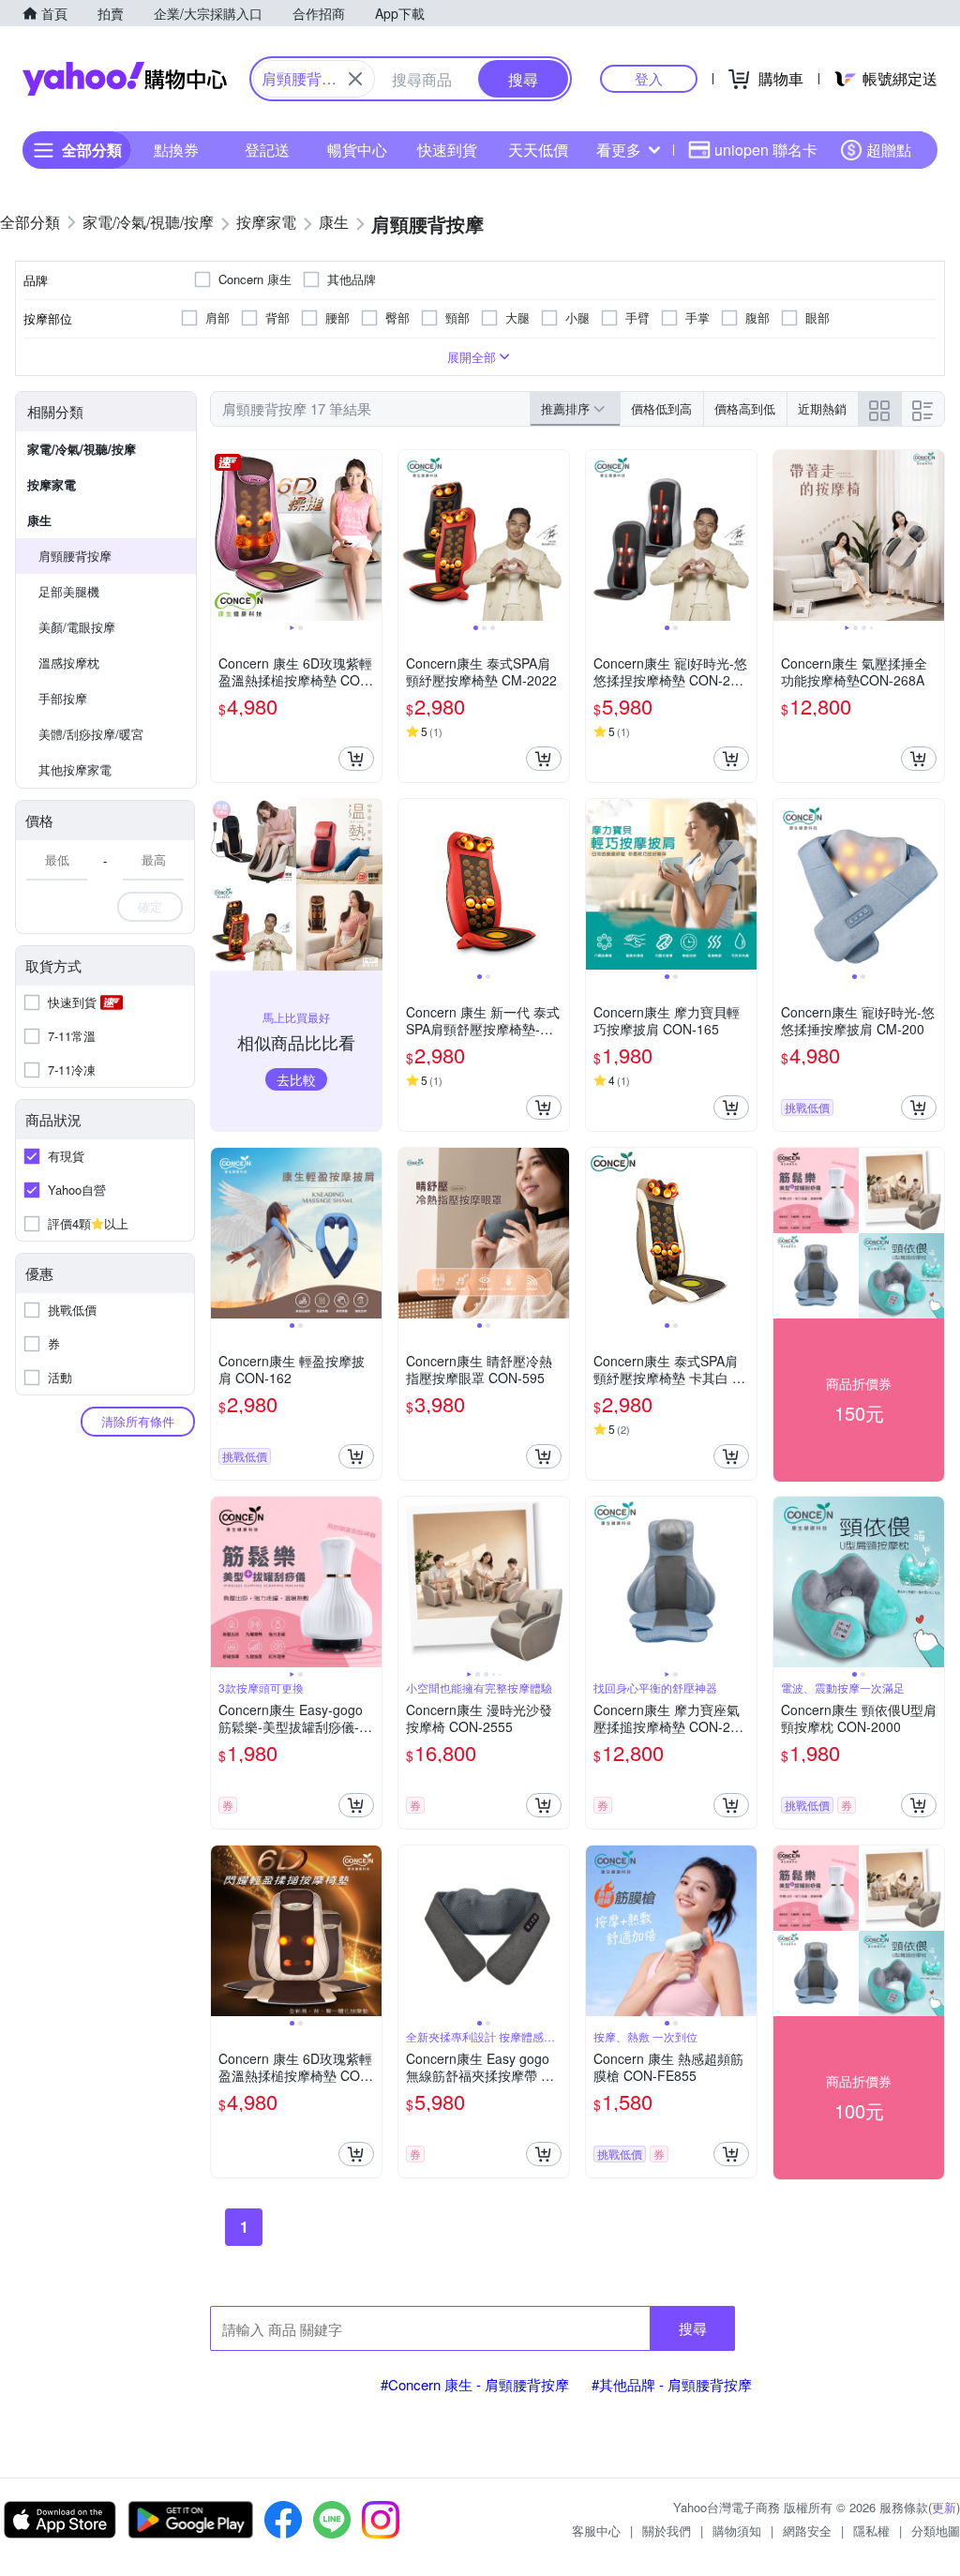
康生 (39, 520)
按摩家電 (52, 484)
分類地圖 (936, 2531)
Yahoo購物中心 (125, 79)
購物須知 (737, 2531)
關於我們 (667, 2531)
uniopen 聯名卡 (766, 150)
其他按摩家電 (75, 769)
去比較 (296, 1079)
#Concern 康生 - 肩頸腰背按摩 (475, 2384)
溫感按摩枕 (69, 663)
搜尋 (693, 2328)
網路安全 (807, 2531)
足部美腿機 (69, 591)
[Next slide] (369, 535)
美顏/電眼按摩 (77, 627)
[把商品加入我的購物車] (356, 759)
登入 (649, 78)
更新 (944, 2507)
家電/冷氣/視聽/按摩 (82, 449)
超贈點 (889, 150)
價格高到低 (745, 408)
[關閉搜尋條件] (355, 79)
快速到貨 (447, 150)
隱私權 (871, 2531)
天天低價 (538, 150)
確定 (150, 906)
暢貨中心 (357, 150)
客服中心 (596, 2531)
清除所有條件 (138, 1421)
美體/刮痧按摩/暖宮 (91, 734)
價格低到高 (661, 408)
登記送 (267, 150)
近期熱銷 (822, 408)
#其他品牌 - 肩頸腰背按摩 (672, 2384)
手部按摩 (63, 698)
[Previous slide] (223, 535)
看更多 (619, 150)
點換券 (176, 150)
